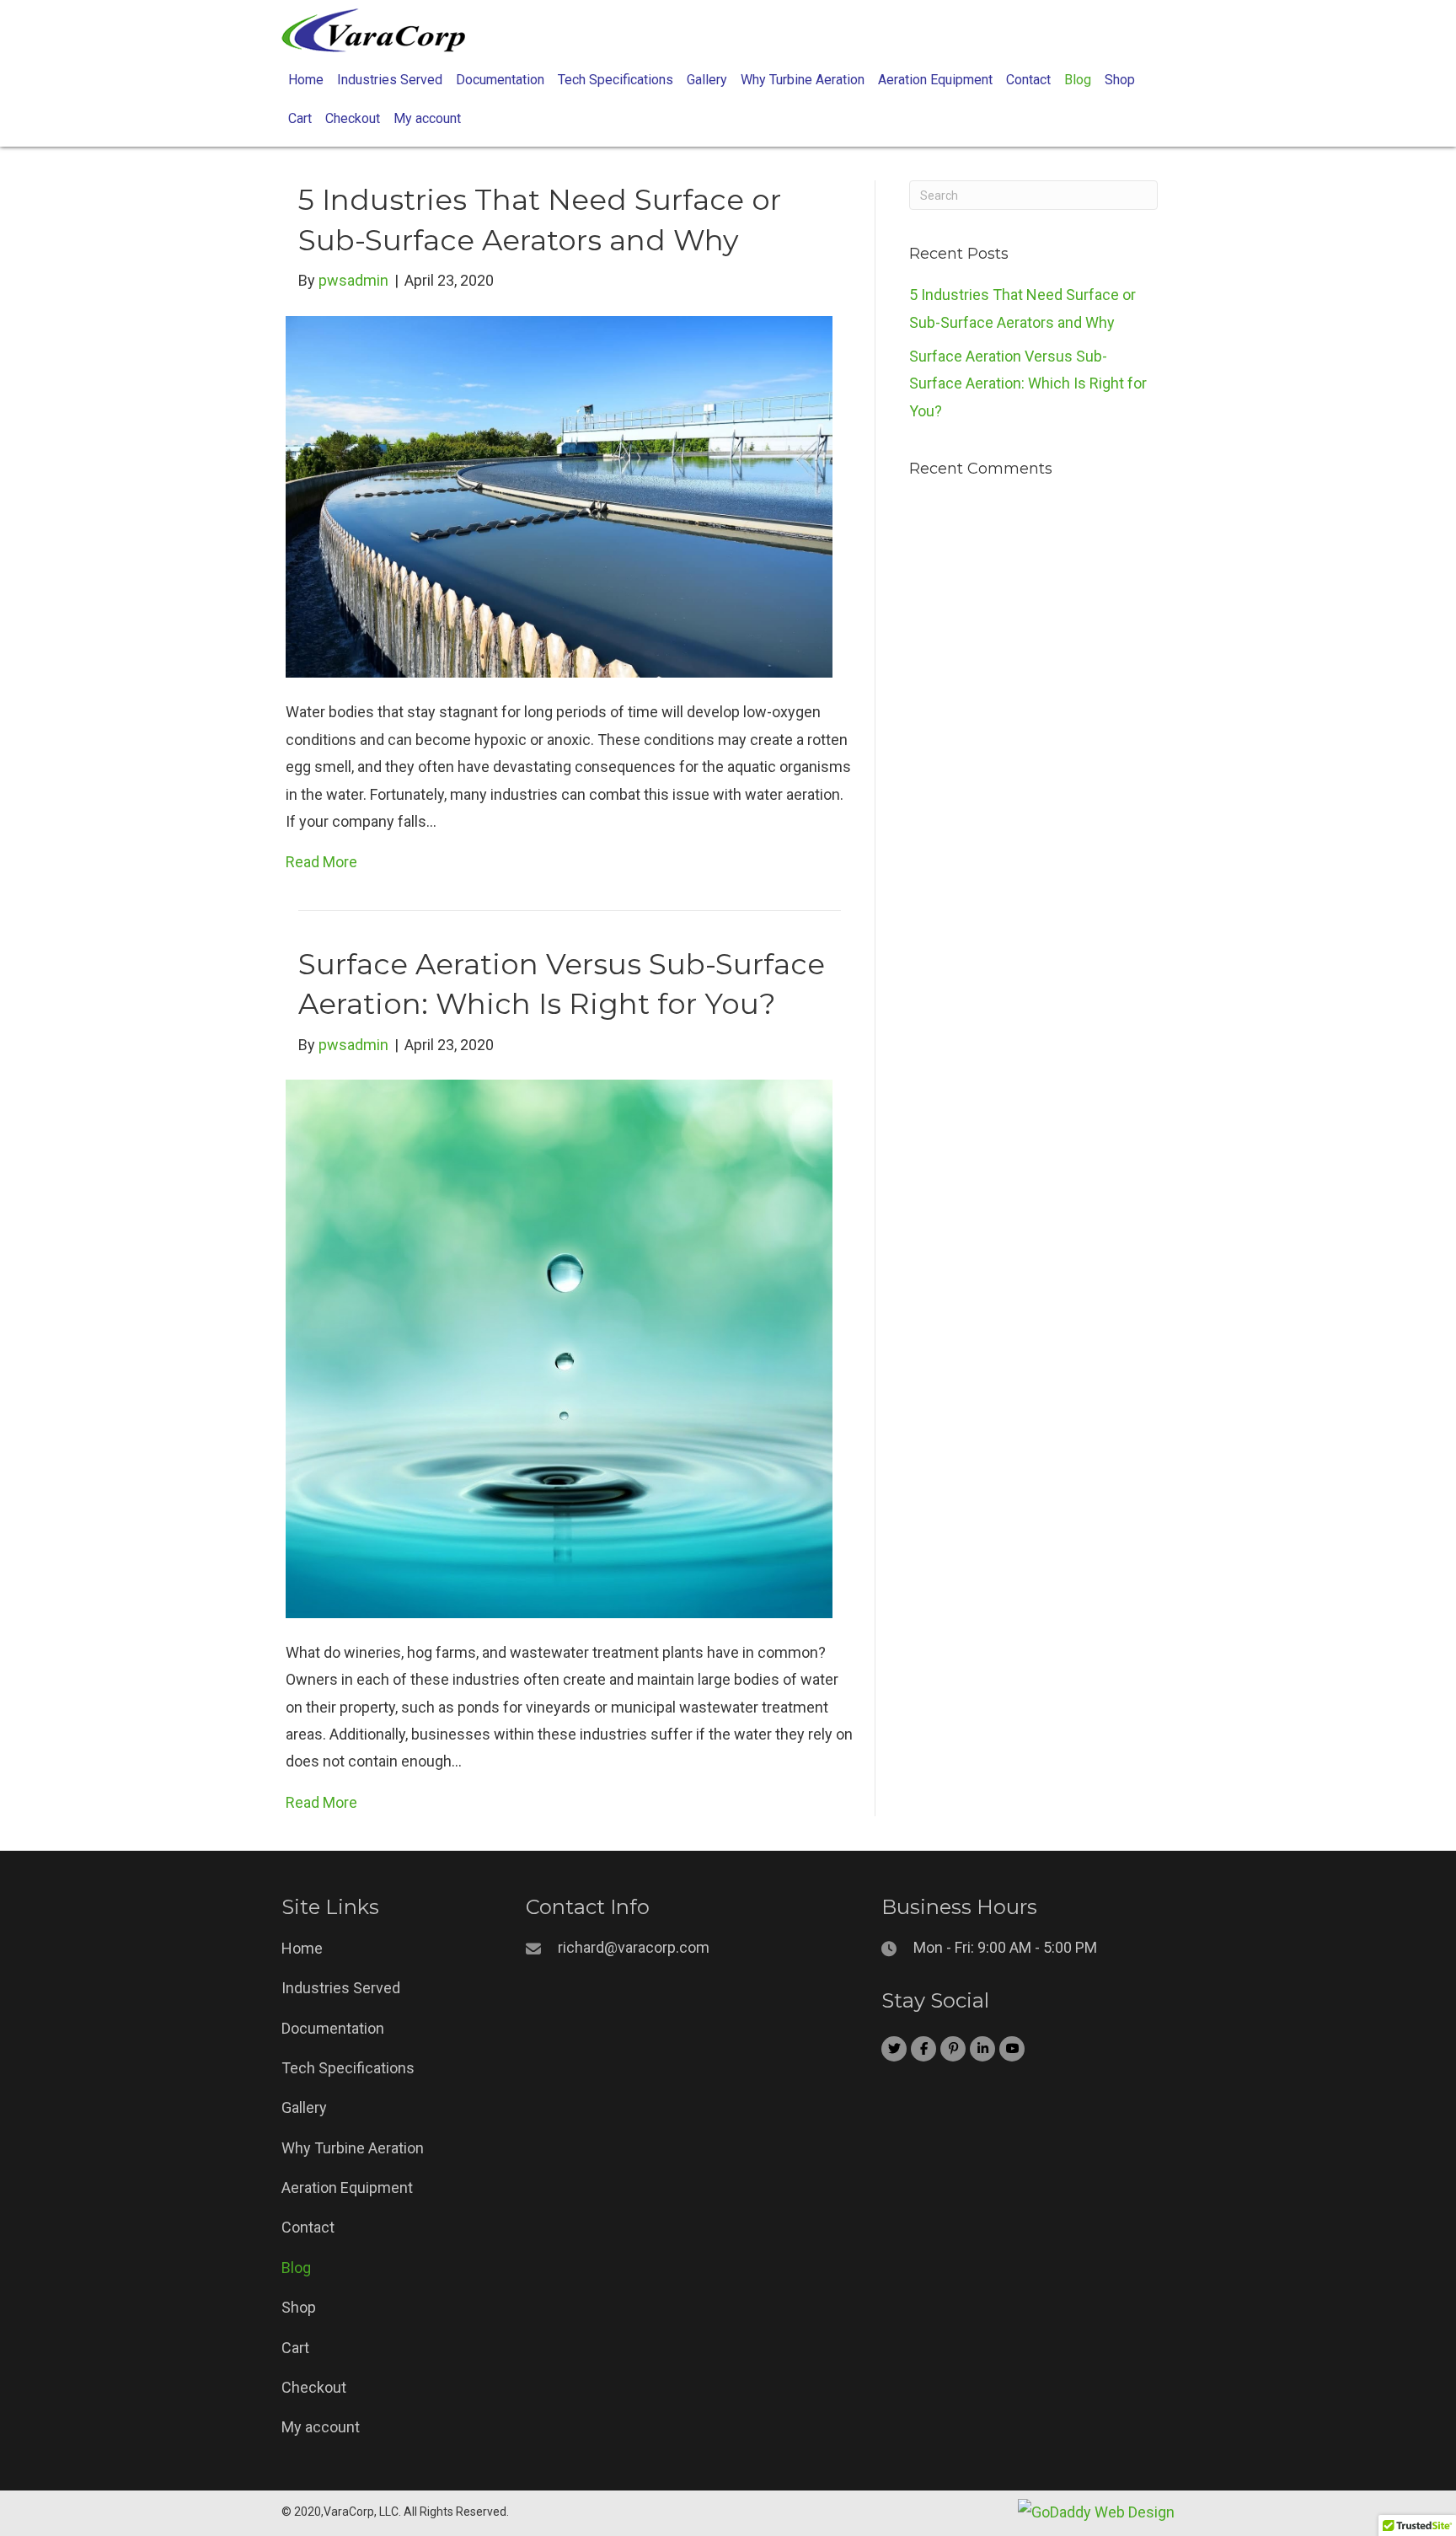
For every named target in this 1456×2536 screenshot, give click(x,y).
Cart (295, 2348)
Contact (308, 2227)
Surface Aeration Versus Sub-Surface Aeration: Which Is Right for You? (1028, 383)
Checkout (314, 2387)
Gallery (304, 2107)
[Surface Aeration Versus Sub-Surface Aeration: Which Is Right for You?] (559, 1347)
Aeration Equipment (347, 2188)
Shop (299, 2307)
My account (321, 2427)
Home (302, 1948)
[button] (894, 2049)
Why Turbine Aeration (353, 2148)
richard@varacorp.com (634, 1947)
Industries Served (341, 1988)
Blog (296, 2268)
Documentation (333, 2028)
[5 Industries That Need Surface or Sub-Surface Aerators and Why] (559, 495)
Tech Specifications (348, 2068)
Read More (321, 862)
